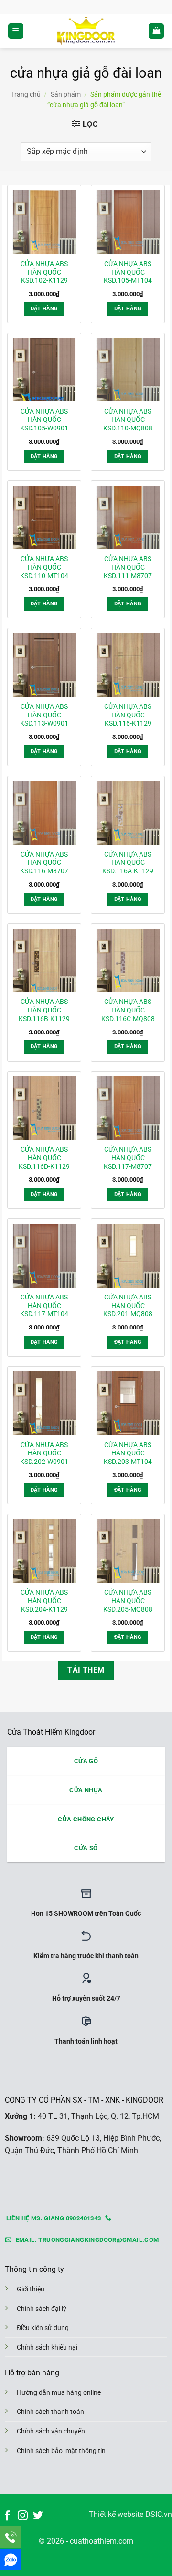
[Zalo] (11, 2560)
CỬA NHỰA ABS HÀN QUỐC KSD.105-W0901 (44, 420)
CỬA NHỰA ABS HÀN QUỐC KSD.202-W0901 (44, 1453)
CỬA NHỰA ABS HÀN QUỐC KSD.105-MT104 (128, 272)
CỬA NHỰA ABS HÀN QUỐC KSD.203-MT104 (128, 1453)
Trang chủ (26, 94)
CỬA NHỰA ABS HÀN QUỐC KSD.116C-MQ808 (128, 1010)
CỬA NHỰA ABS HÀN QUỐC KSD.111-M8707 (128, 567)
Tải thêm (86, 1670)
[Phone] (11, 2537)
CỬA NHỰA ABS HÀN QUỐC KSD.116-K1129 (128, 715)
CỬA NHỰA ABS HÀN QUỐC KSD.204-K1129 (44, 1600)
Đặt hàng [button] (44, 309)
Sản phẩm (66, 94)
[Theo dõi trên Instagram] (23, 2516)
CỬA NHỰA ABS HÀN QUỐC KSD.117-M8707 (128, 1158)
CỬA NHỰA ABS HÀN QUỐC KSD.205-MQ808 (128, 1600)
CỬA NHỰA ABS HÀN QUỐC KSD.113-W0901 (44, 715)
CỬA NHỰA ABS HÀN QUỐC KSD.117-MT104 (44, 1305)
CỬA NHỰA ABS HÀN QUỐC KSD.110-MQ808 (128, 420)
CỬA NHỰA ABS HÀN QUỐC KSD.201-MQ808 (128, 1305)
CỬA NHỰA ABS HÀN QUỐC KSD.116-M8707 (44, 863)
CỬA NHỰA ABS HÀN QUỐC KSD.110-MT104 (44, 567)
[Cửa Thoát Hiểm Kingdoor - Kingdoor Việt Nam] (86, 31)
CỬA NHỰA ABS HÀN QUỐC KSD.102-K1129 (44, 272)
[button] (16, 31)
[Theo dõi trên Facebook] (7, 2516)
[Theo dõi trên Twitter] (38, 2516)
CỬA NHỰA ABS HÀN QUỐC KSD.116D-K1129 (44, 1158)
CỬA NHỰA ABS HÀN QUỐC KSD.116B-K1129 (44, 1010)
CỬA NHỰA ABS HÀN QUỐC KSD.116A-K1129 (128, 863)
